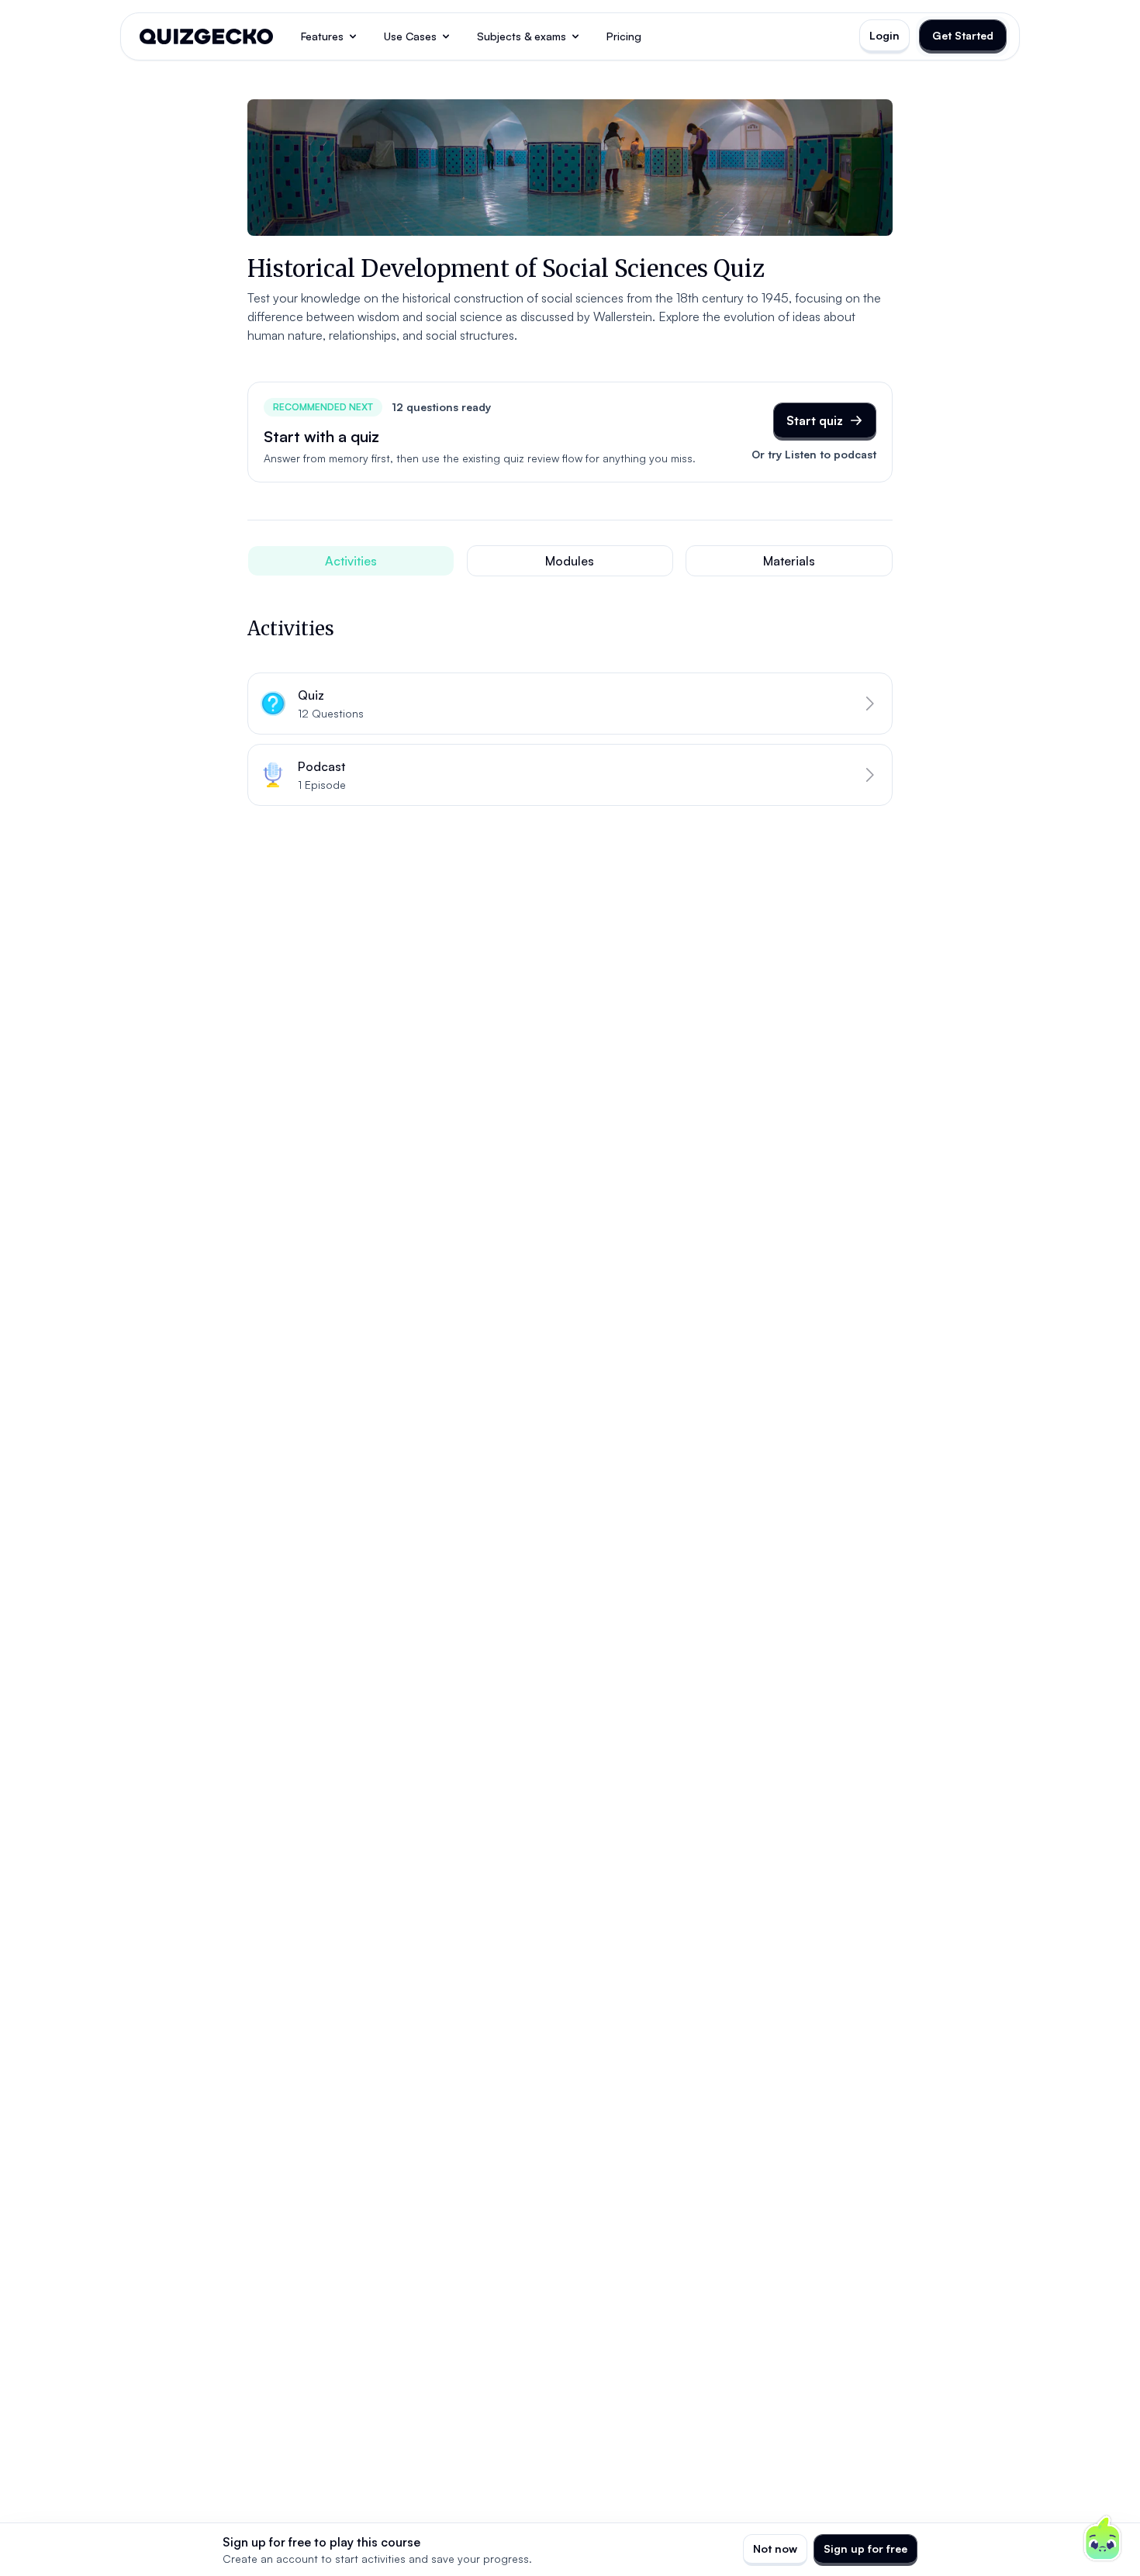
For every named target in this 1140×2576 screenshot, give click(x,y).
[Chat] (1103, 2539)
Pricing (624, 36)
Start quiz (815, 420)
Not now (775, 2548)
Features (322, 36)
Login (884, 35)
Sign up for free (865, 2548)
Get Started (963, 35)
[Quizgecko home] (206, 36)
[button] (570, 704)
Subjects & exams (522, 36)
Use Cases (410, 36)
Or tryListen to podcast (814, 454)
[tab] (351, 561)
